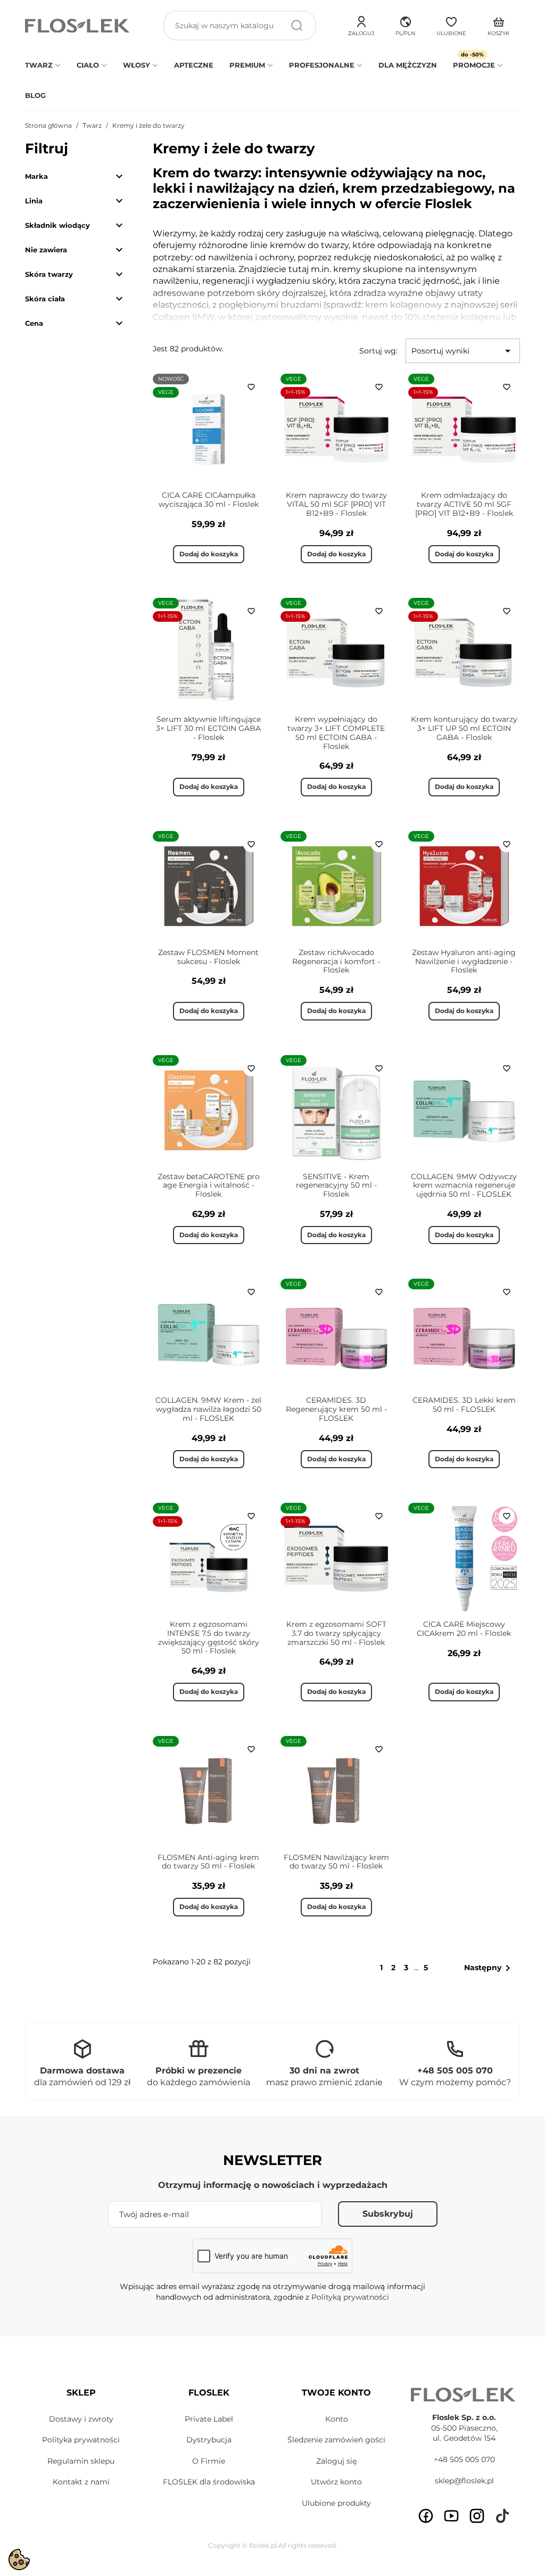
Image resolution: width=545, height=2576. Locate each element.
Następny (489, 1968)
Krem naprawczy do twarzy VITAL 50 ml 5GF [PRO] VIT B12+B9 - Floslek (336, 504)
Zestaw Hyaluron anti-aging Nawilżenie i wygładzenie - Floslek (464, 961)
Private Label (209, 2419)
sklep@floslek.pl (464, 2481)
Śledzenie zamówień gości (336, 2440)
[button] (405, 24)
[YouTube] (451, 2516)
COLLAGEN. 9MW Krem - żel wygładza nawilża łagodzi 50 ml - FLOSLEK (208, 1409)
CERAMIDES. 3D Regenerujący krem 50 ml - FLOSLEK (336, 1409)
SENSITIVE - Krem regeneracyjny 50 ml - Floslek (336, 1186)
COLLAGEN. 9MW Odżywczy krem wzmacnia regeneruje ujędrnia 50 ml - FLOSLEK (464, 1186)
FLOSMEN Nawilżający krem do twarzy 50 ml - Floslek (336, 1862)
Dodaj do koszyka (209, 554)
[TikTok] (502, 2516)
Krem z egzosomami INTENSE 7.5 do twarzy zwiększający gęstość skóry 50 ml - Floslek (209, 1637)
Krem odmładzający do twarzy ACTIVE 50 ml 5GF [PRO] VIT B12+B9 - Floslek (464, 504)
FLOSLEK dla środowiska (209, 2482)
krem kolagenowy (404, 305)
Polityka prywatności (81, 2440)
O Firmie (209, 2461)
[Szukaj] (297, 26)
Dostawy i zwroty (81, 2419)
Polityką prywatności (350, 2297)
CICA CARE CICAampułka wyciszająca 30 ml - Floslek (209, 500)
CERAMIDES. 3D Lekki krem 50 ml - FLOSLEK (464, 1405)
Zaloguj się (336, 2461)
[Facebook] (426, 2516)
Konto (337, 2419)
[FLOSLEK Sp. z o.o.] (78, 26)
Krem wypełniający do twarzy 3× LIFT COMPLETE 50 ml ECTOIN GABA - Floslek (336, 733)
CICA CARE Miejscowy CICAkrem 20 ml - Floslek (464, 1629)
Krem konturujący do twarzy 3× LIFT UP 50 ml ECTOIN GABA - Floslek (464, 728)
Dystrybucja (209, 2440)
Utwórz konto (336, 2482)
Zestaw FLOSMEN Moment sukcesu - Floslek (208, 957)
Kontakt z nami (81, 2482)
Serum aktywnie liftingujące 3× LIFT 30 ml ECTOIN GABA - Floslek (208, 728)
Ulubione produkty (336, 2503)
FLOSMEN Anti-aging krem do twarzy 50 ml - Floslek (208, 1862)
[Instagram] (477, 2516)
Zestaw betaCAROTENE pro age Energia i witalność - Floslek (209, 1186)
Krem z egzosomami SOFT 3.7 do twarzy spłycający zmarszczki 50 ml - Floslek (336, 1633)
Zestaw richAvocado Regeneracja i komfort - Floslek (336, 961)
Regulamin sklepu (81, 2461)
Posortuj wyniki (463, 351)
